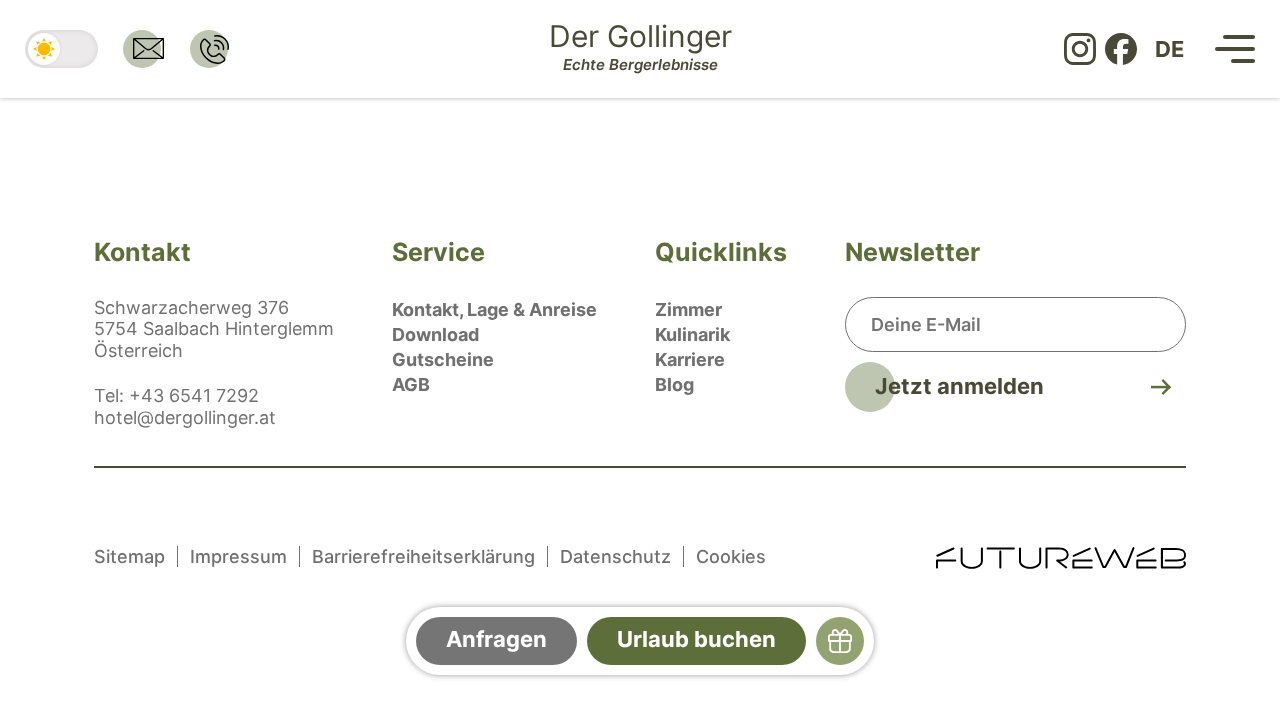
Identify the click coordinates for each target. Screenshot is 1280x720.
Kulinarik (692, 334)
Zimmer (688, 309)
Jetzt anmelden (959, 386)
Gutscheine (443, 359)
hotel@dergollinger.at (185, 417)
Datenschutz (615, 556)
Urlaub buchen (696, 639)
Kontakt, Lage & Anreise (494, 309)
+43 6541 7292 (194, 395)
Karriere (690, 359)
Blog (674, 384)
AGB (411, 384)
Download (435, 334)
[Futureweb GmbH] (1061, 556)
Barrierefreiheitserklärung (423, 556)
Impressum (238, 556)
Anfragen (496, 639)
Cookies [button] (731, 556)
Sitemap (129, 556)
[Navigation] (1235, 49)
